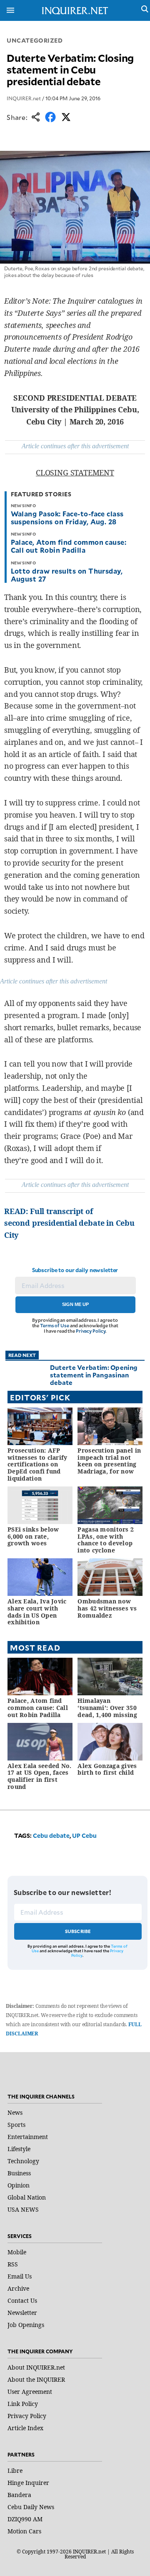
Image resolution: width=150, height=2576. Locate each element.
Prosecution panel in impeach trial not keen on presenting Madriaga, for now (109, 1461)
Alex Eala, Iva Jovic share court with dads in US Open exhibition (37, 1612)
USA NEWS (23, 2209)
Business (19, 2173)
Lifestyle (19, 2149)
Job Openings (26, 2325)
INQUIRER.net (24, 98)
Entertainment (28, 2137)
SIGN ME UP (75, 1304)
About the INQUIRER (36, 2379)
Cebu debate (51, 1835)
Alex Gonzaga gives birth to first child (107, 1769)
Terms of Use (55, 1325)
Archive (18, 2288)
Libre (15, 2471)
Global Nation (27, 2197)
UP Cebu (84, 1835)
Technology (23, 2161)
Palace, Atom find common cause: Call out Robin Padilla (69, 546)
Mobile (17, 2252)
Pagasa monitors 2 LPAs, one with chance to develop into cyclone (106, 1540)
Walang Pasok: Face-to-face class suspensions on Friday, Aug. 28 (67, 517)
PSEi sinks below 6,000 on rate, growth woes (33, 1536)
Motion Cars (24, 2531)
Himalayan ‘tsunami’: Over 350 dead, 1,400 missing (107, 1708)
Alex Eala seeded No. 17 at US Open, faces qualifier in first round (40, 1776)
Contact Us (22, 2300)
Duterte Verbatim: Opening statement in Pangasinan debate (94, 1375)
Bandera (19, 2495)
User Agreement (30, 2392)
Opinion (19, 2185)
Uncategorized (35, 40)
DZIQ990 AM (25, 2519)
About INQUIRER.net (36, 2367)
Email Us (20, 2276)
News (15, 2112)
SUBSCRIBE (78, 1931)
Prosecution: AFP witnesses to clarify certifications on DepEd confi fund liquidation (37, 1464)
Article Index (25, 2428)
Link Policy (23, 2404)
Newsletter (22, 2313)
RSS (13, 2264)
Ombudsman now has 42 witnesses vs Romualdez (107, 1608)
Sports (16, 2125)
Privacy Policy (91, 1331)
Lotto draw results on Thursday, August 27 (67, 575)
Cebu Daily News (31, 2507)
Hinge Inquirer (28, 2483)
